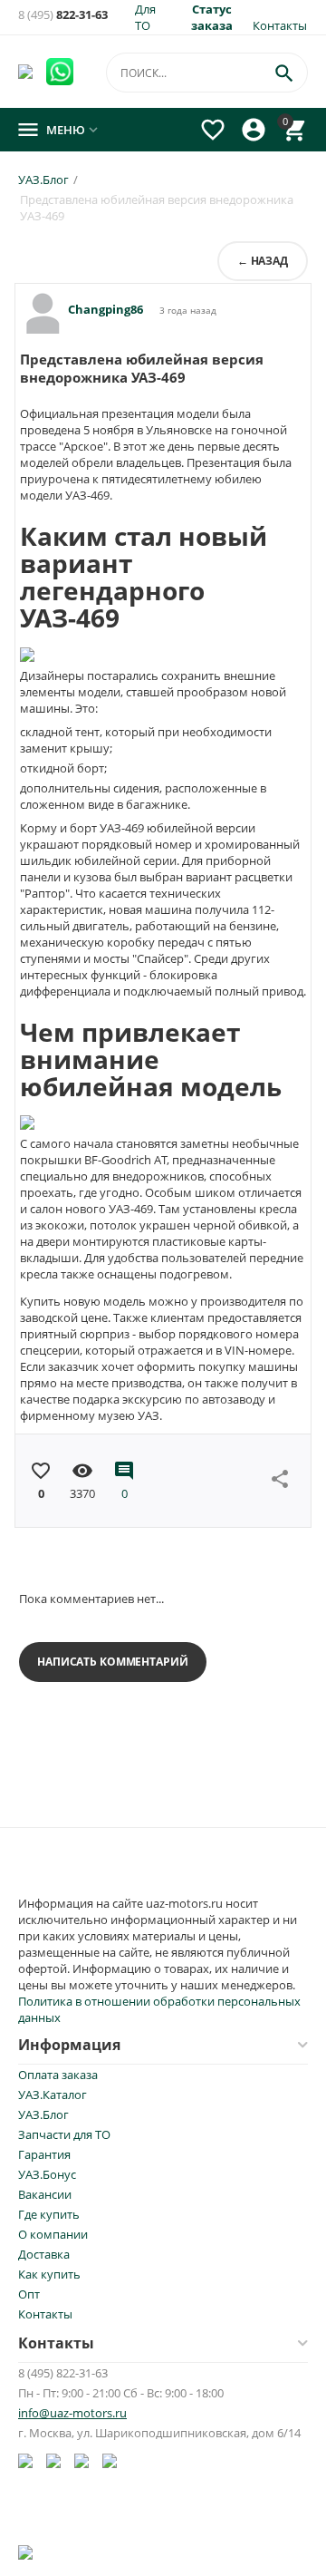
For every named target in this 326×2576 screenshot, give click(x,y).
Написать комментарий (113, 1662)
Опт (29, 2294)
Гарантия (44, 2154)
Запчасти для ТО (64, 2134)
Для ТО (145, 17)
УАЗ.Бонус (47, 2174)
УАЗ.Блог (43, 2114)
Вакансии (45, 2194)
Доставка (44, 2254)
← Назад (263, 261)
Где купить (49, 2214)
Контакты (280, 25)
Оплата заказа (58, 2075)
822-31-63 (63, 15)
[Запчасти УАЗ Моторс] (27, 70)
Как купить (49, 2274)
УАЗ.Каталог (53, 2095)
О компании (53, 2234)
